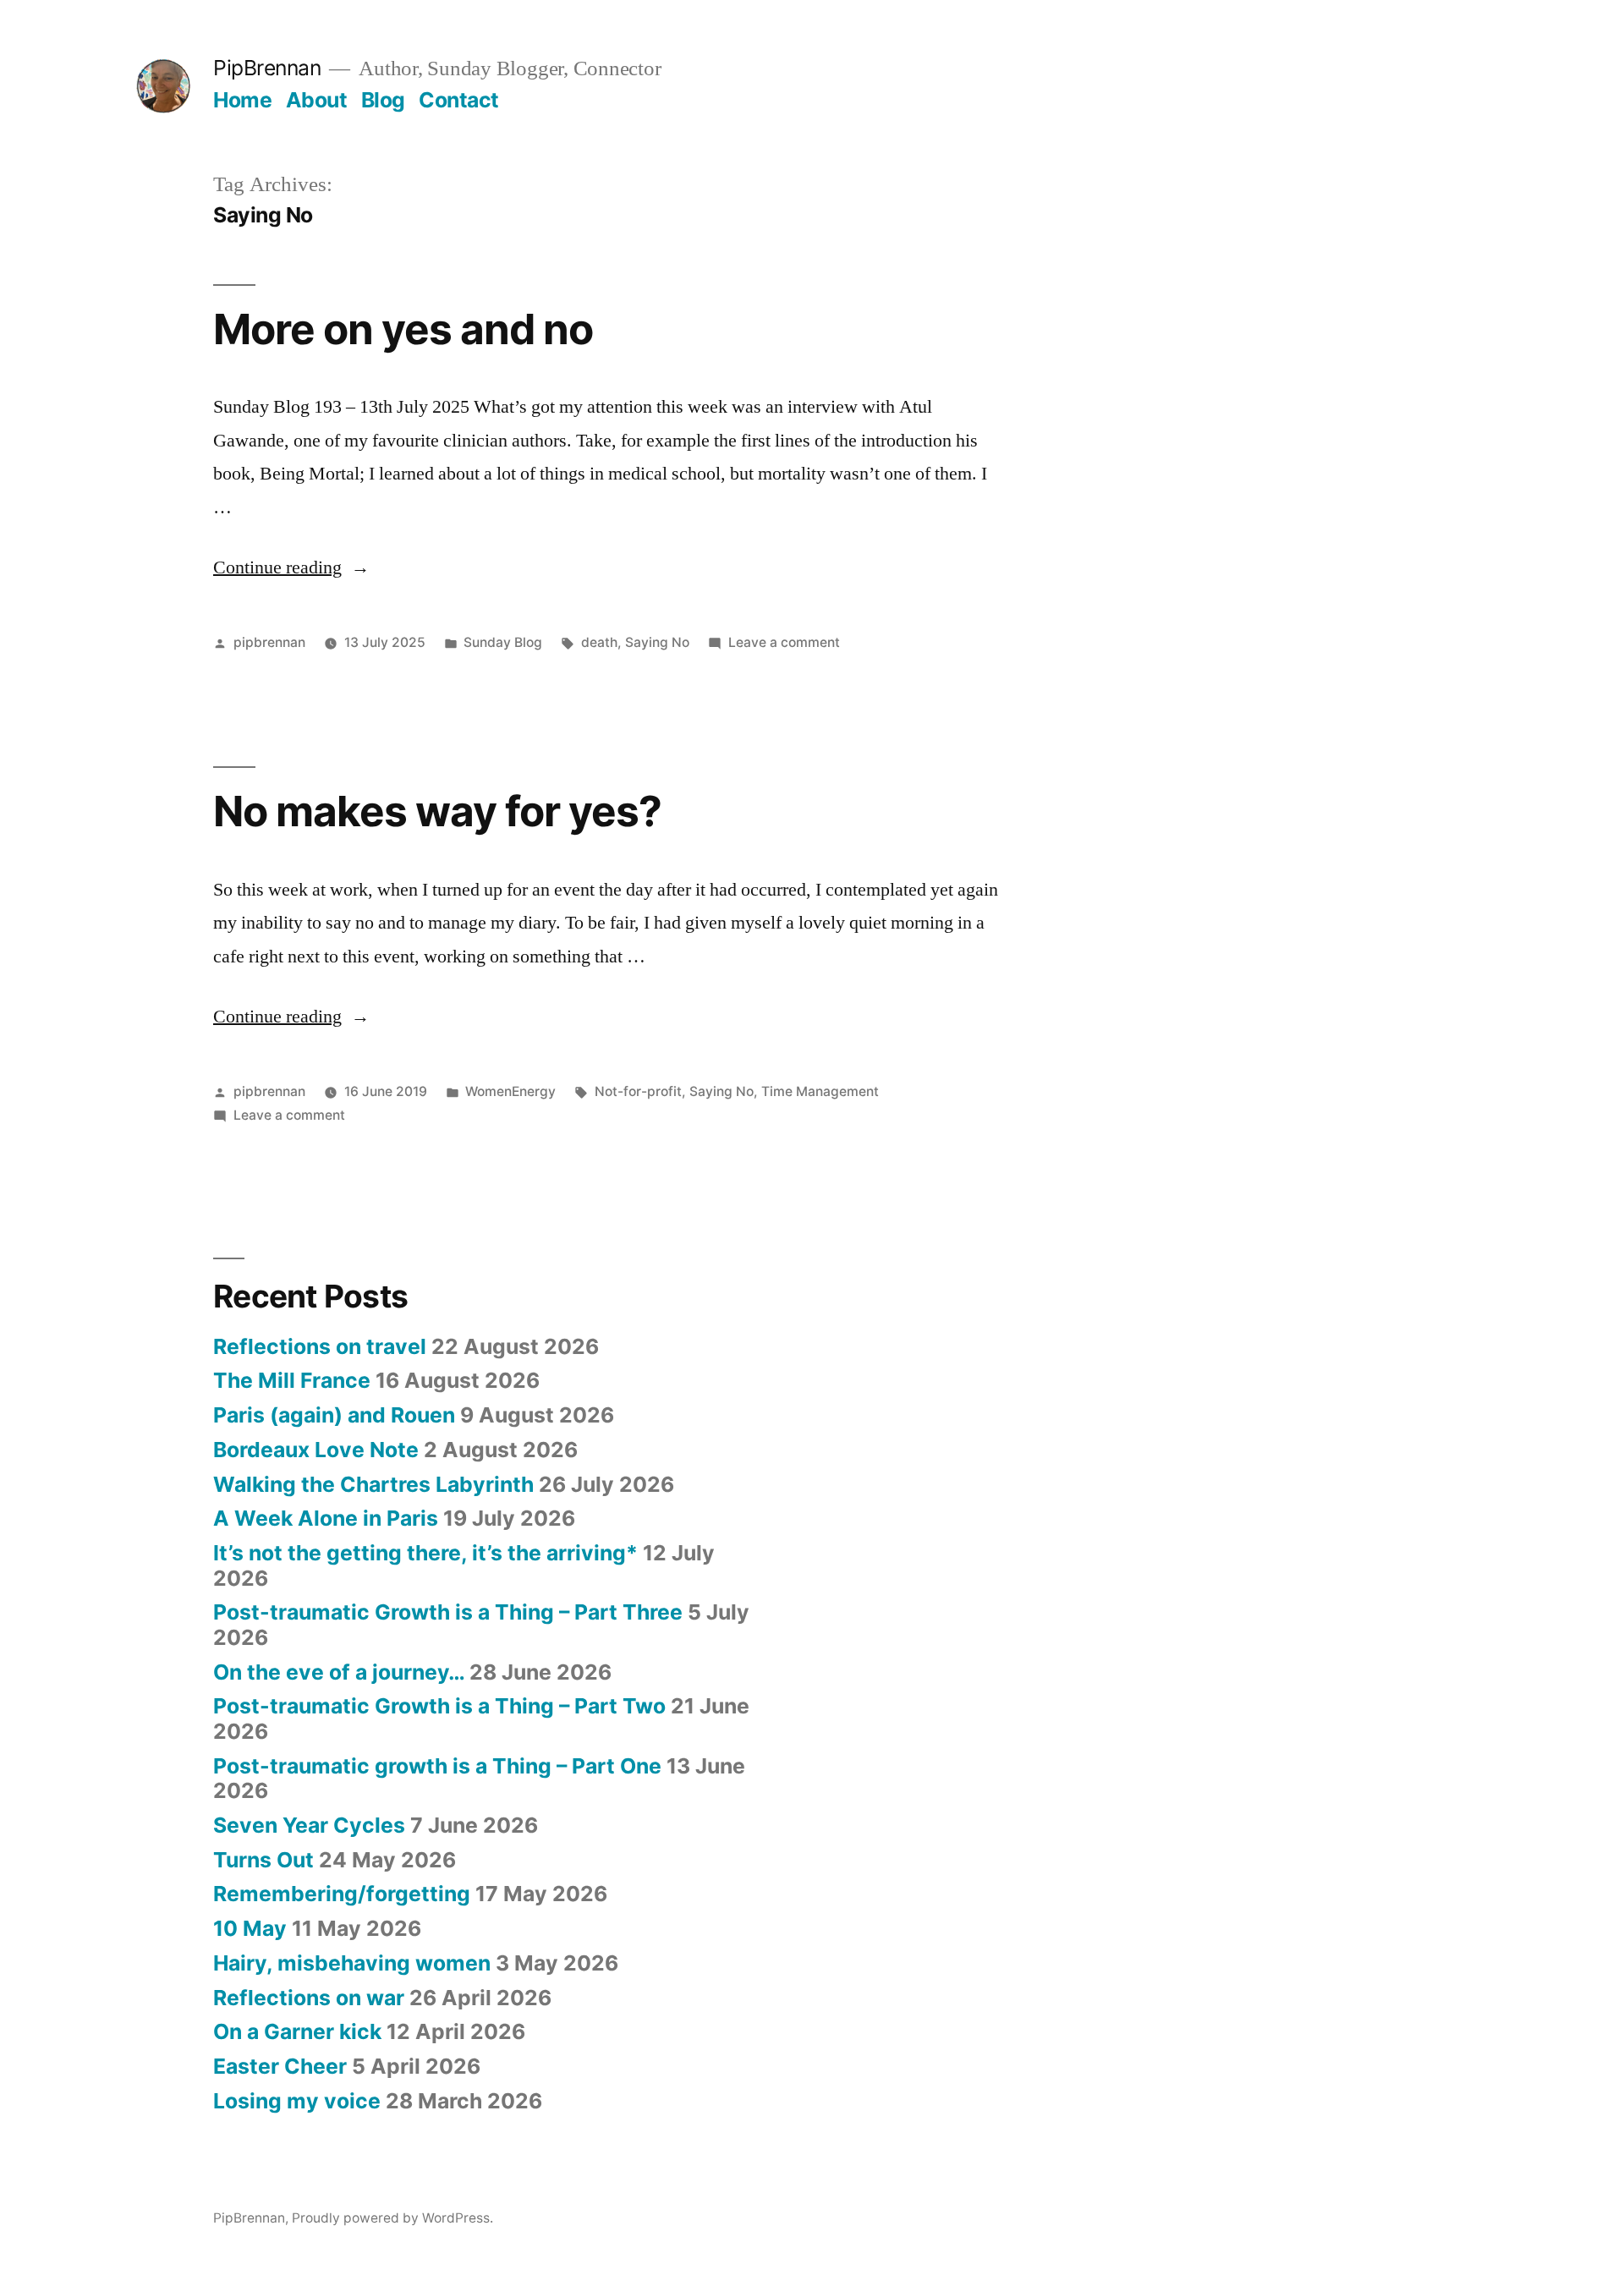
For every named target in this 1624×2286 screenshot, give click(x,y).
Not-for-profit (638, 1091)
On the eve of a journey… (339, 1672)
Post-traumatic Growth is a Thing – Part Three (448, 1612)
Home (242, 100)
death (599, 642)
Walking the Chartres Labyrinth (373, 1484)
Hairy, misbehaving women (352, 1963)
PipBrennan (267, 68)
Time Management (820, 1091)
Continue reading (291, 567)
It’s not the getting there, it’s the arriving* (425, 1553)
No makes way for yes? (437, 811)
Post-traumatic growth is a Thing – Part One (437, 1766)
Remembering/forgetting (342, 1894)
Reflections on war (309, 1998)
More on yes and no (403, 329)
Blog (383, 100)
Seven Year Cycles (309, 1825)
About (317, 100)
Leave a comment (784, 642)
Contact (459, 100)
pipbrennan (269, 642)
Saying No (657, 642)
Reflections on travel (320, 1346)
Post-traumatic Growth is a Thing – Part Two (439, 1706)
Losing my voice (297, 2101)
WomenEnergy (510, 1091)
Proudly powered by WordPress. (392, 2218)
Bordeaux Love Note (316, 1450)
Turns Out (263, 1860)
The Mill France (292, 1380)
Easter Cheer (280, 2066)
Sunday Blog (503, 642)
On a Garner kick (297, 2031)
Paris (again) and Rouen (334, 1415)
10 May (250, 1928)
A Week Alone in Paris (326, 1518)
